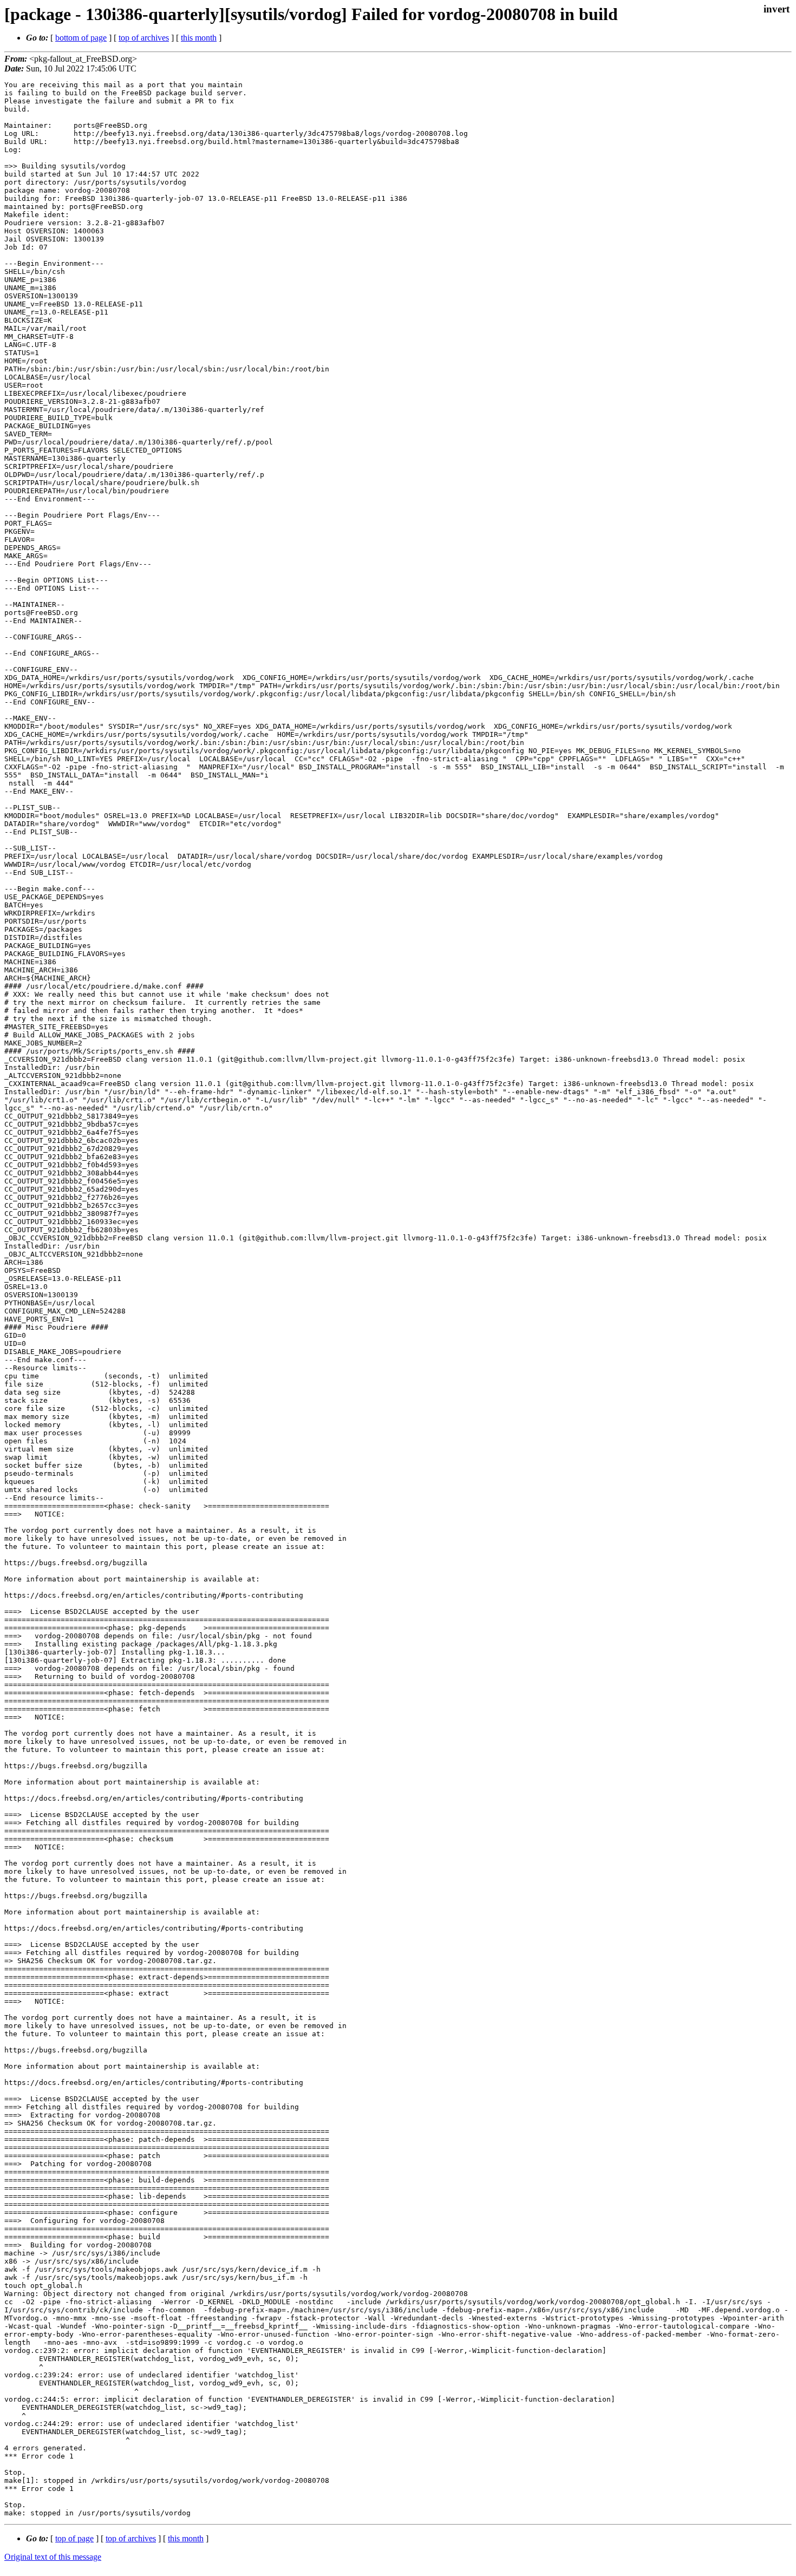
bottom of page (81, 38)
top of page (74, 2538)
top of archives (144, 38)
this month (199, 38)
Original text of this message (53, 2557)
